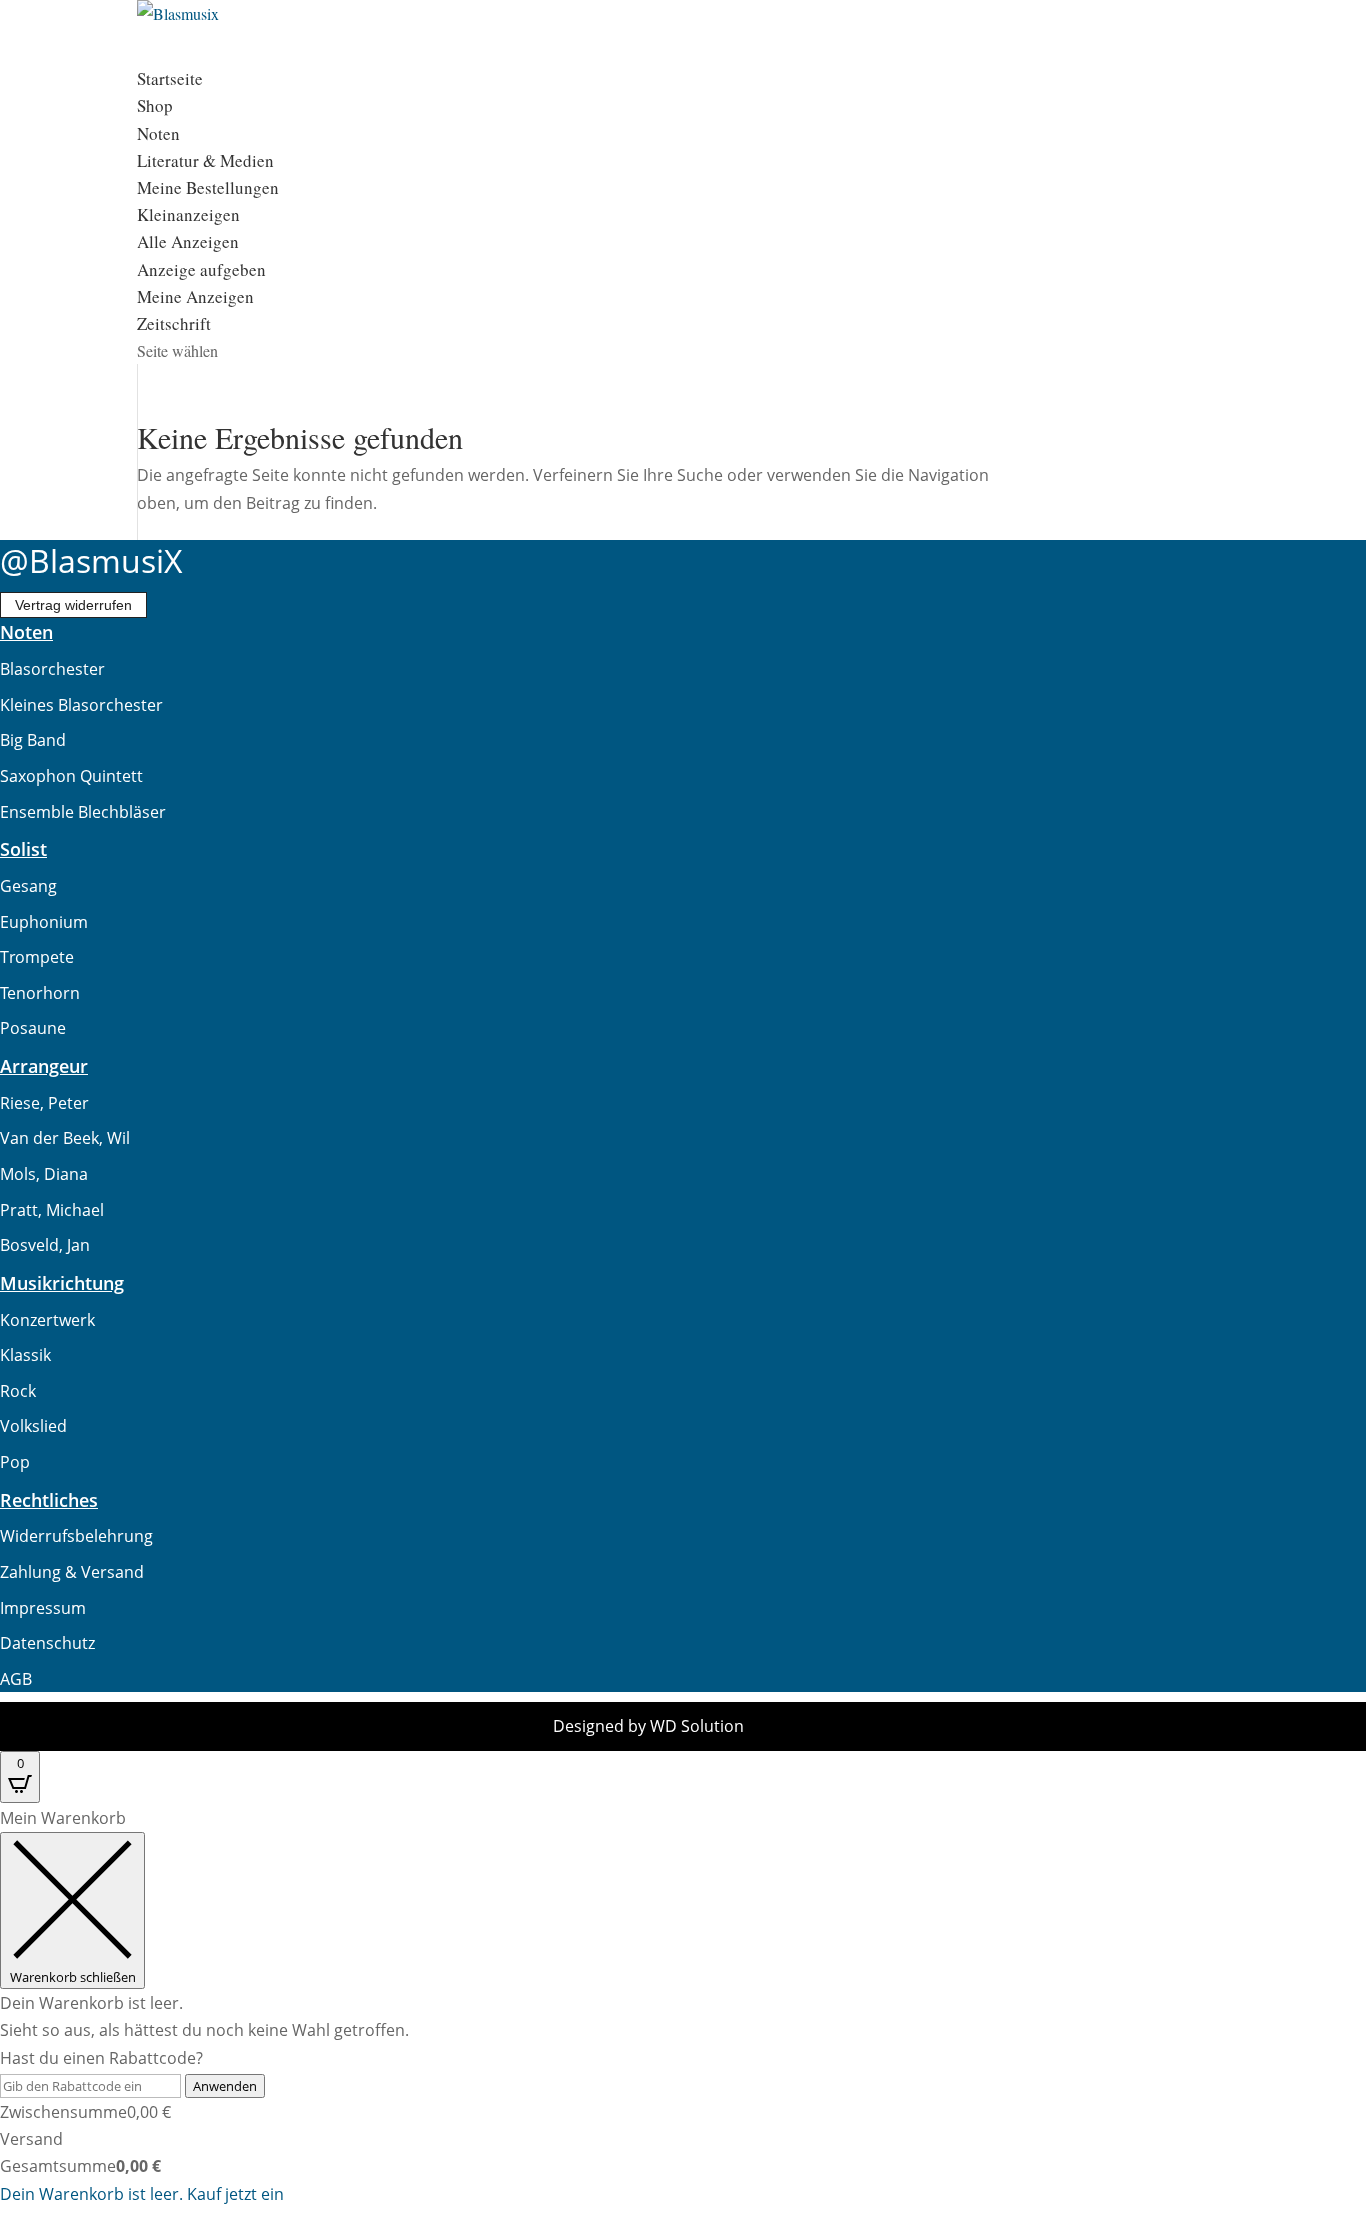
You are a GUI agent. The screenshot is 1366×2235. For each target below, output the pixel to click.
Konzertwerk (47, 1320)
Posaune (33, 1028)
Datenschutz (47, 1643)
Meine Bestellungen (208, 187)
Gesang (28, 886)
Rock (18, 1391)
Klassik (25, 1355)
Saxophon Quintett (71, 776)
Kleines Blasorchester (81, 705)
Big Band (33, 740)
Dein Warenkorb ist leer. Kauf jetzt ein (142, 2194)
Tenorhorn (40, 993)
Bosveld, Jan (45, 1245)
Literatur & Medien (205, 160)
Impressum (43, 1608)
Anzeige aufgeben (201, 269)
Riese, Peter (44, 1103)
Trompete (37, 957)
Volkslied (33, 1426)
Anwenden (225, 2086)
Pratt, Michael (52, 1210)
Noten (158, 133)
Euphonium (44, 922)
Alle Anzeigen (188, 241)
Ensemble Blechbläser (83, 812)
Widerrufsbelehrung (76, 1536)
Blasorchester (52, 669)
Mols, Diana (44, 1174)
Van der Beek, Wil (65, 1138)
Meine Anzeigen (195, 296)
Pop (15, 1462)
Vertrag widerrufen (73, 605)
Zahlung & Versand (72, 1572)
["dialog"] (683, 2006)
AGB (16, 1679)
